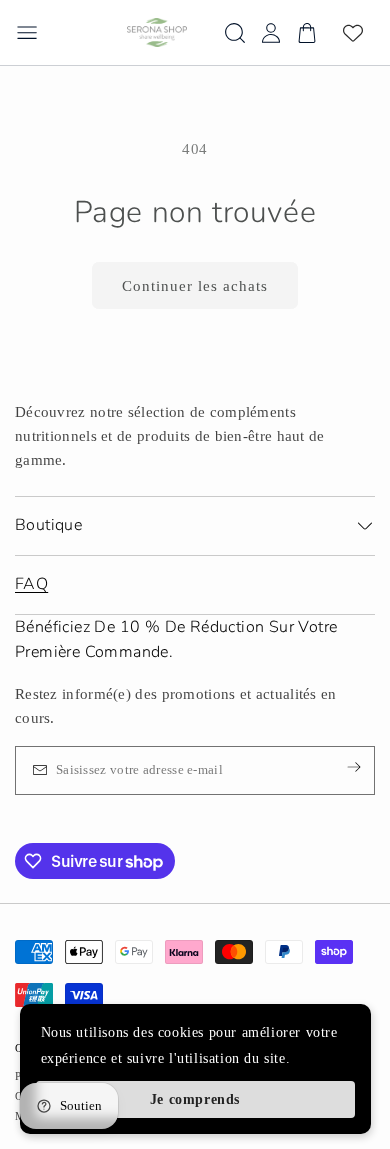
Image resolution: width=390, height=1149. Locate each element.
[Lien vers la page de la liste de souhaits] (353, 33)
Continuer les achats (195, 286)
